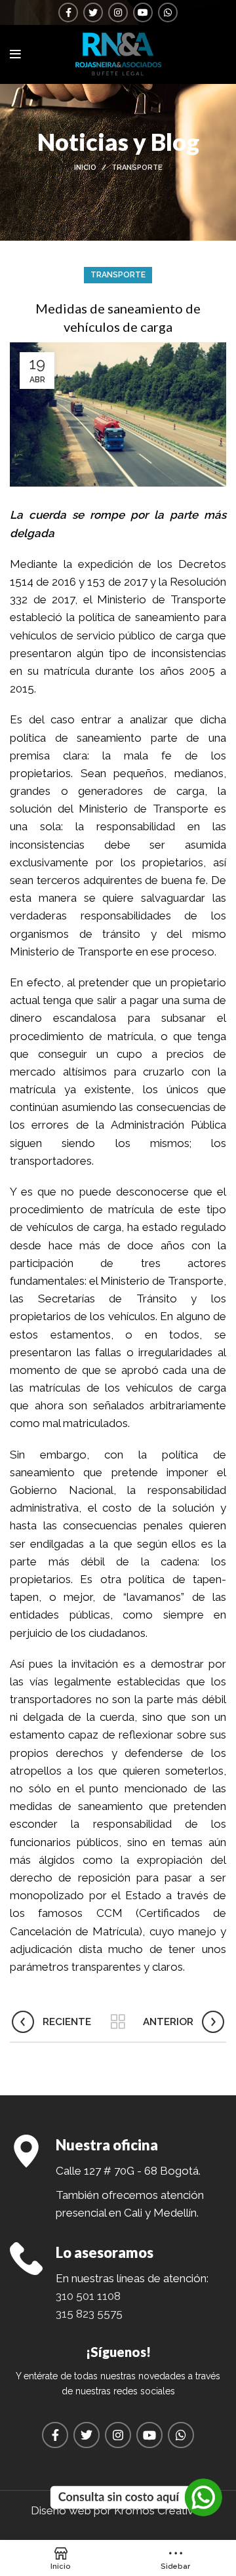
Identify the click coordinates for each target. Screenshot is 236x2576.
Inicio (85, 168)
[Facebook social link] (68, 12)
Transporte (137, 168)
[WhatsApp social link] (168, 12)
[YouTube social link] (143, 12)
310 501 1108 (88, 2296)
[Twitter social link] (93, 12)
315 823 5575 (89, 2314)
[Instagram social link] (118, 12)
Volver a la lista (118, 2022)
